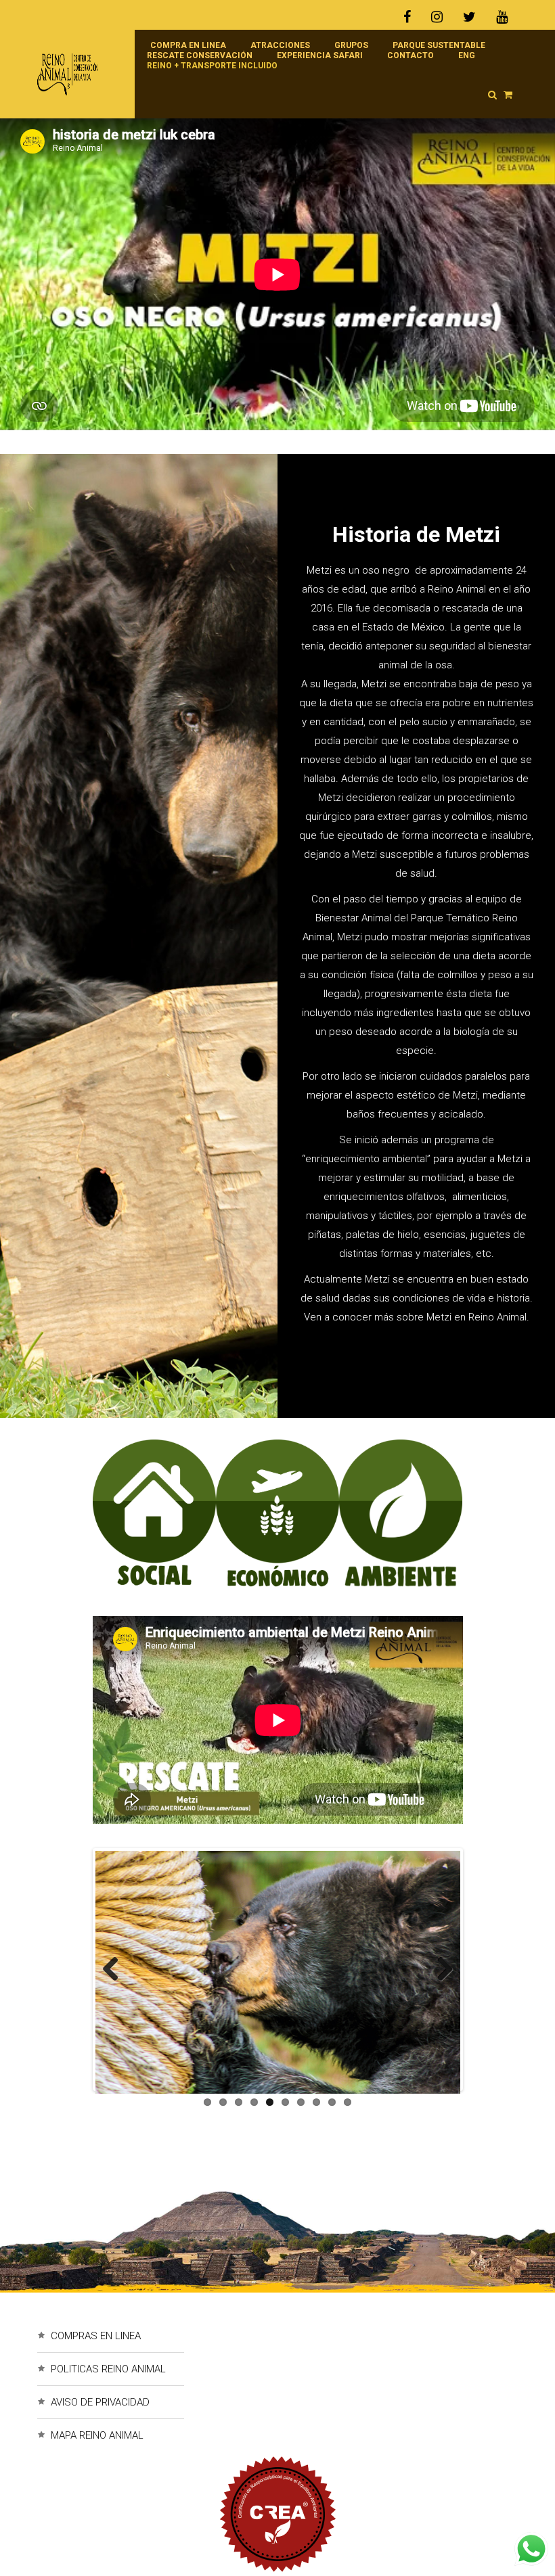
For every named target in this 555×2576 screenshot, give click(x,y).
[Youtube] (502, 17)
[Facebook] (412, 17)
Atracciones (280, 45)
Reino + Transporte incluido (212, 66)
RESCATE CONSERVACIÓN (200, 55)
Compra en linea (188, 45)
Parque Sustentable (439, 45)
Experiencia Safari (320, 55)
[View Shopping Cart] (508, 95)
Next (439, 1969)
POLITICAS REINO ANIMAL (108, 2369)
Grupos (351, 45)
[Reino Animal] (79, 74)
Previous (116, 1969)
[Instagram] (437, 17)
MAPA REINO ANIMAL (97, 2435)
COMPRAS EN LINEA (96, 2336)
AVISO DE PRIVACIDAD (100, 2402)
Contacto (410, 55)
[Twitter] (469, 17)
